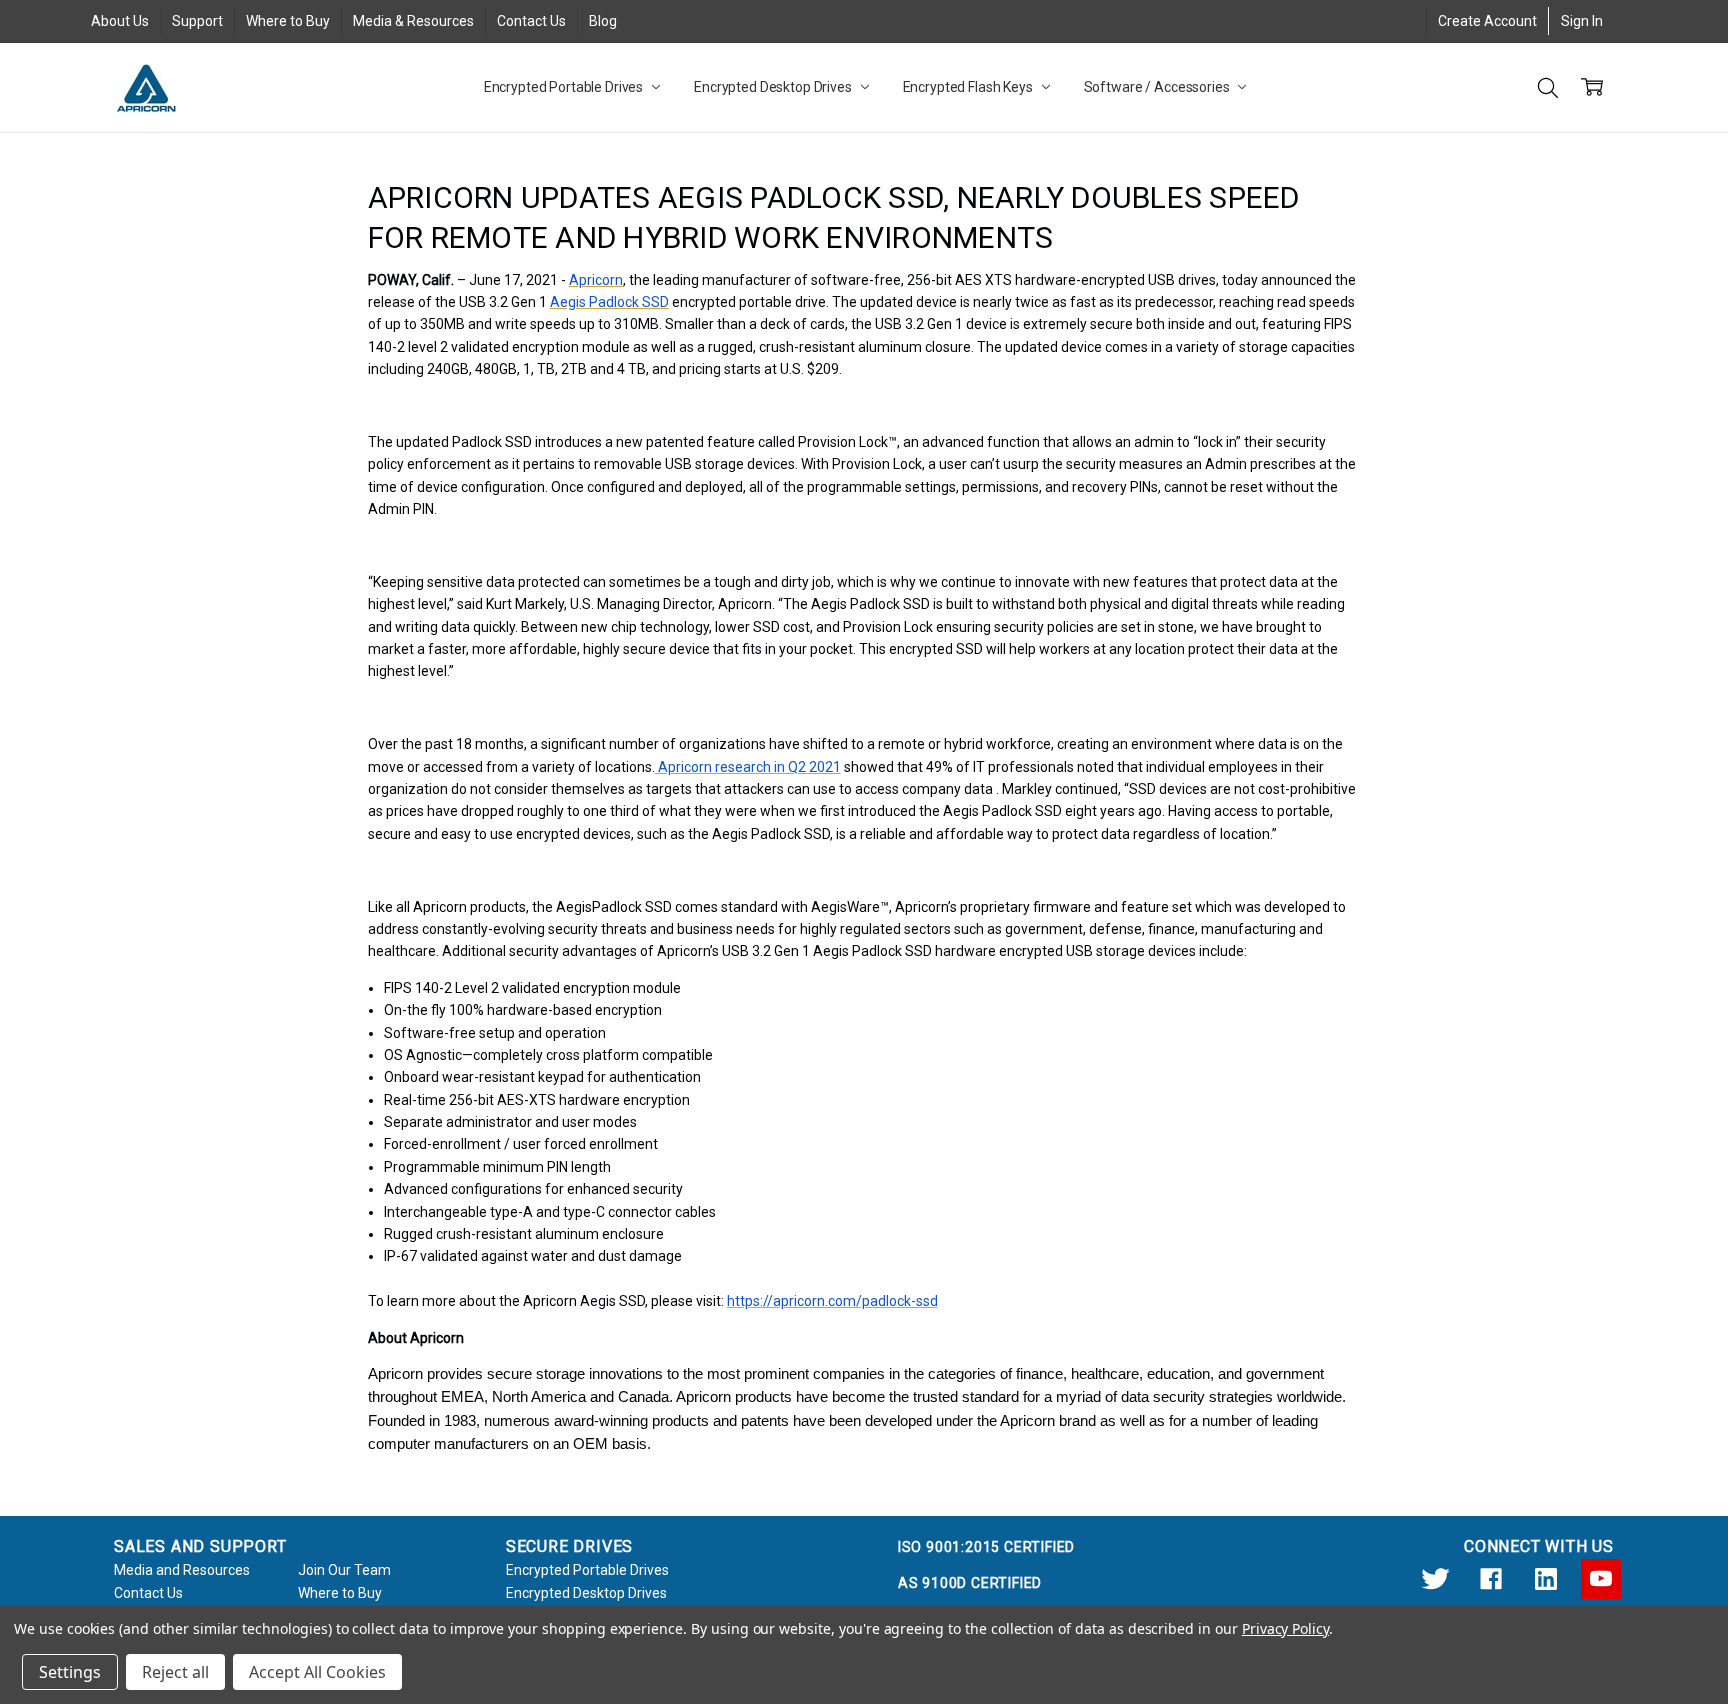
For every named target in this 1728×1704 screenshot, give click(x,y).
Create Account (1487, 21)
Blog (603, 21)
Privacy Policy (1285, 1628)
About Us (120, 21)
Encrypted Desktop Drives (774, 87)
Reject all (175, 1672)
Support (197, 21)
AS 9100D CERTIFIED (970, 1583)
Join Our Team (344, 1570)
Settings (70, 1672)
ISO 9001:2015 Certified (986, 1547)
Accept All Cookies (317, 1672)
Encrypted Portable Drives (565, 87)
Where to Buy (288, 21)
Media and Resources (182, 1570)
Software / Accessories (1158, 87)
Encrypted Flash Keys (969, 87)
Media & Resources (413, 21)
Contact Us (531, 21)
